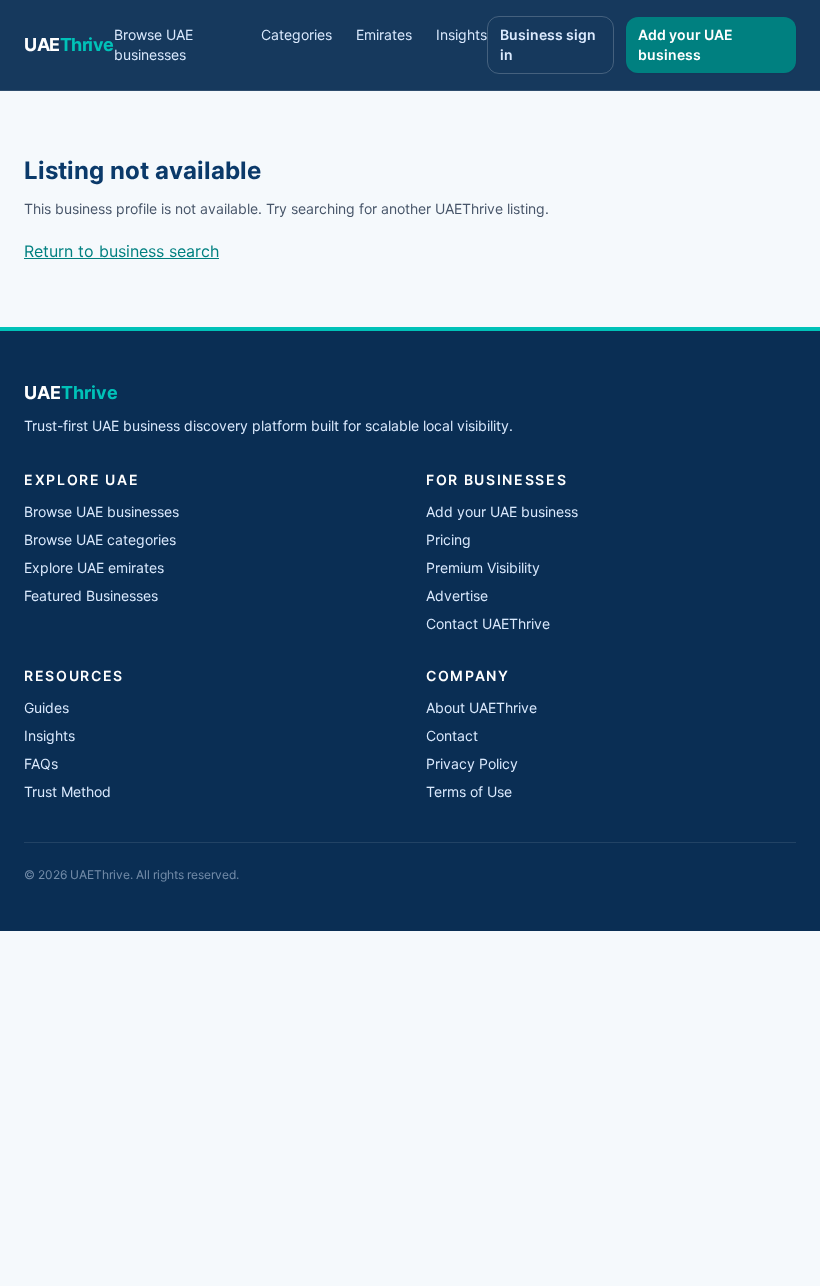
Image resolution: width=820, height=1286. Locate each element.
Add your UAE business (685, 44)
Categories (296, 34)
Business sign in (548, 44)
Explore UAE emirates (94, 567)
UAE (69, 44)
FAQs (41, 763)
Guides (46, 707)
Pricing (448, 539)
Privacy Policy (472, 763)
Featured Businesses (91, 595)
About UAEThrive (481, 707)
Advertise (457, 595)
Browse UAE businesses (153, 44)
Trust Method (67, 791)
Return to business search (121, 251)
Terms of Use (469, 791)
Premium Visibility (483, 567)
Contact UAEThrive (488, 623)
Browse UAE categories (100, 539)
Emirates (384, 34)
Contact (452, 735)
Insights (461, 34)
